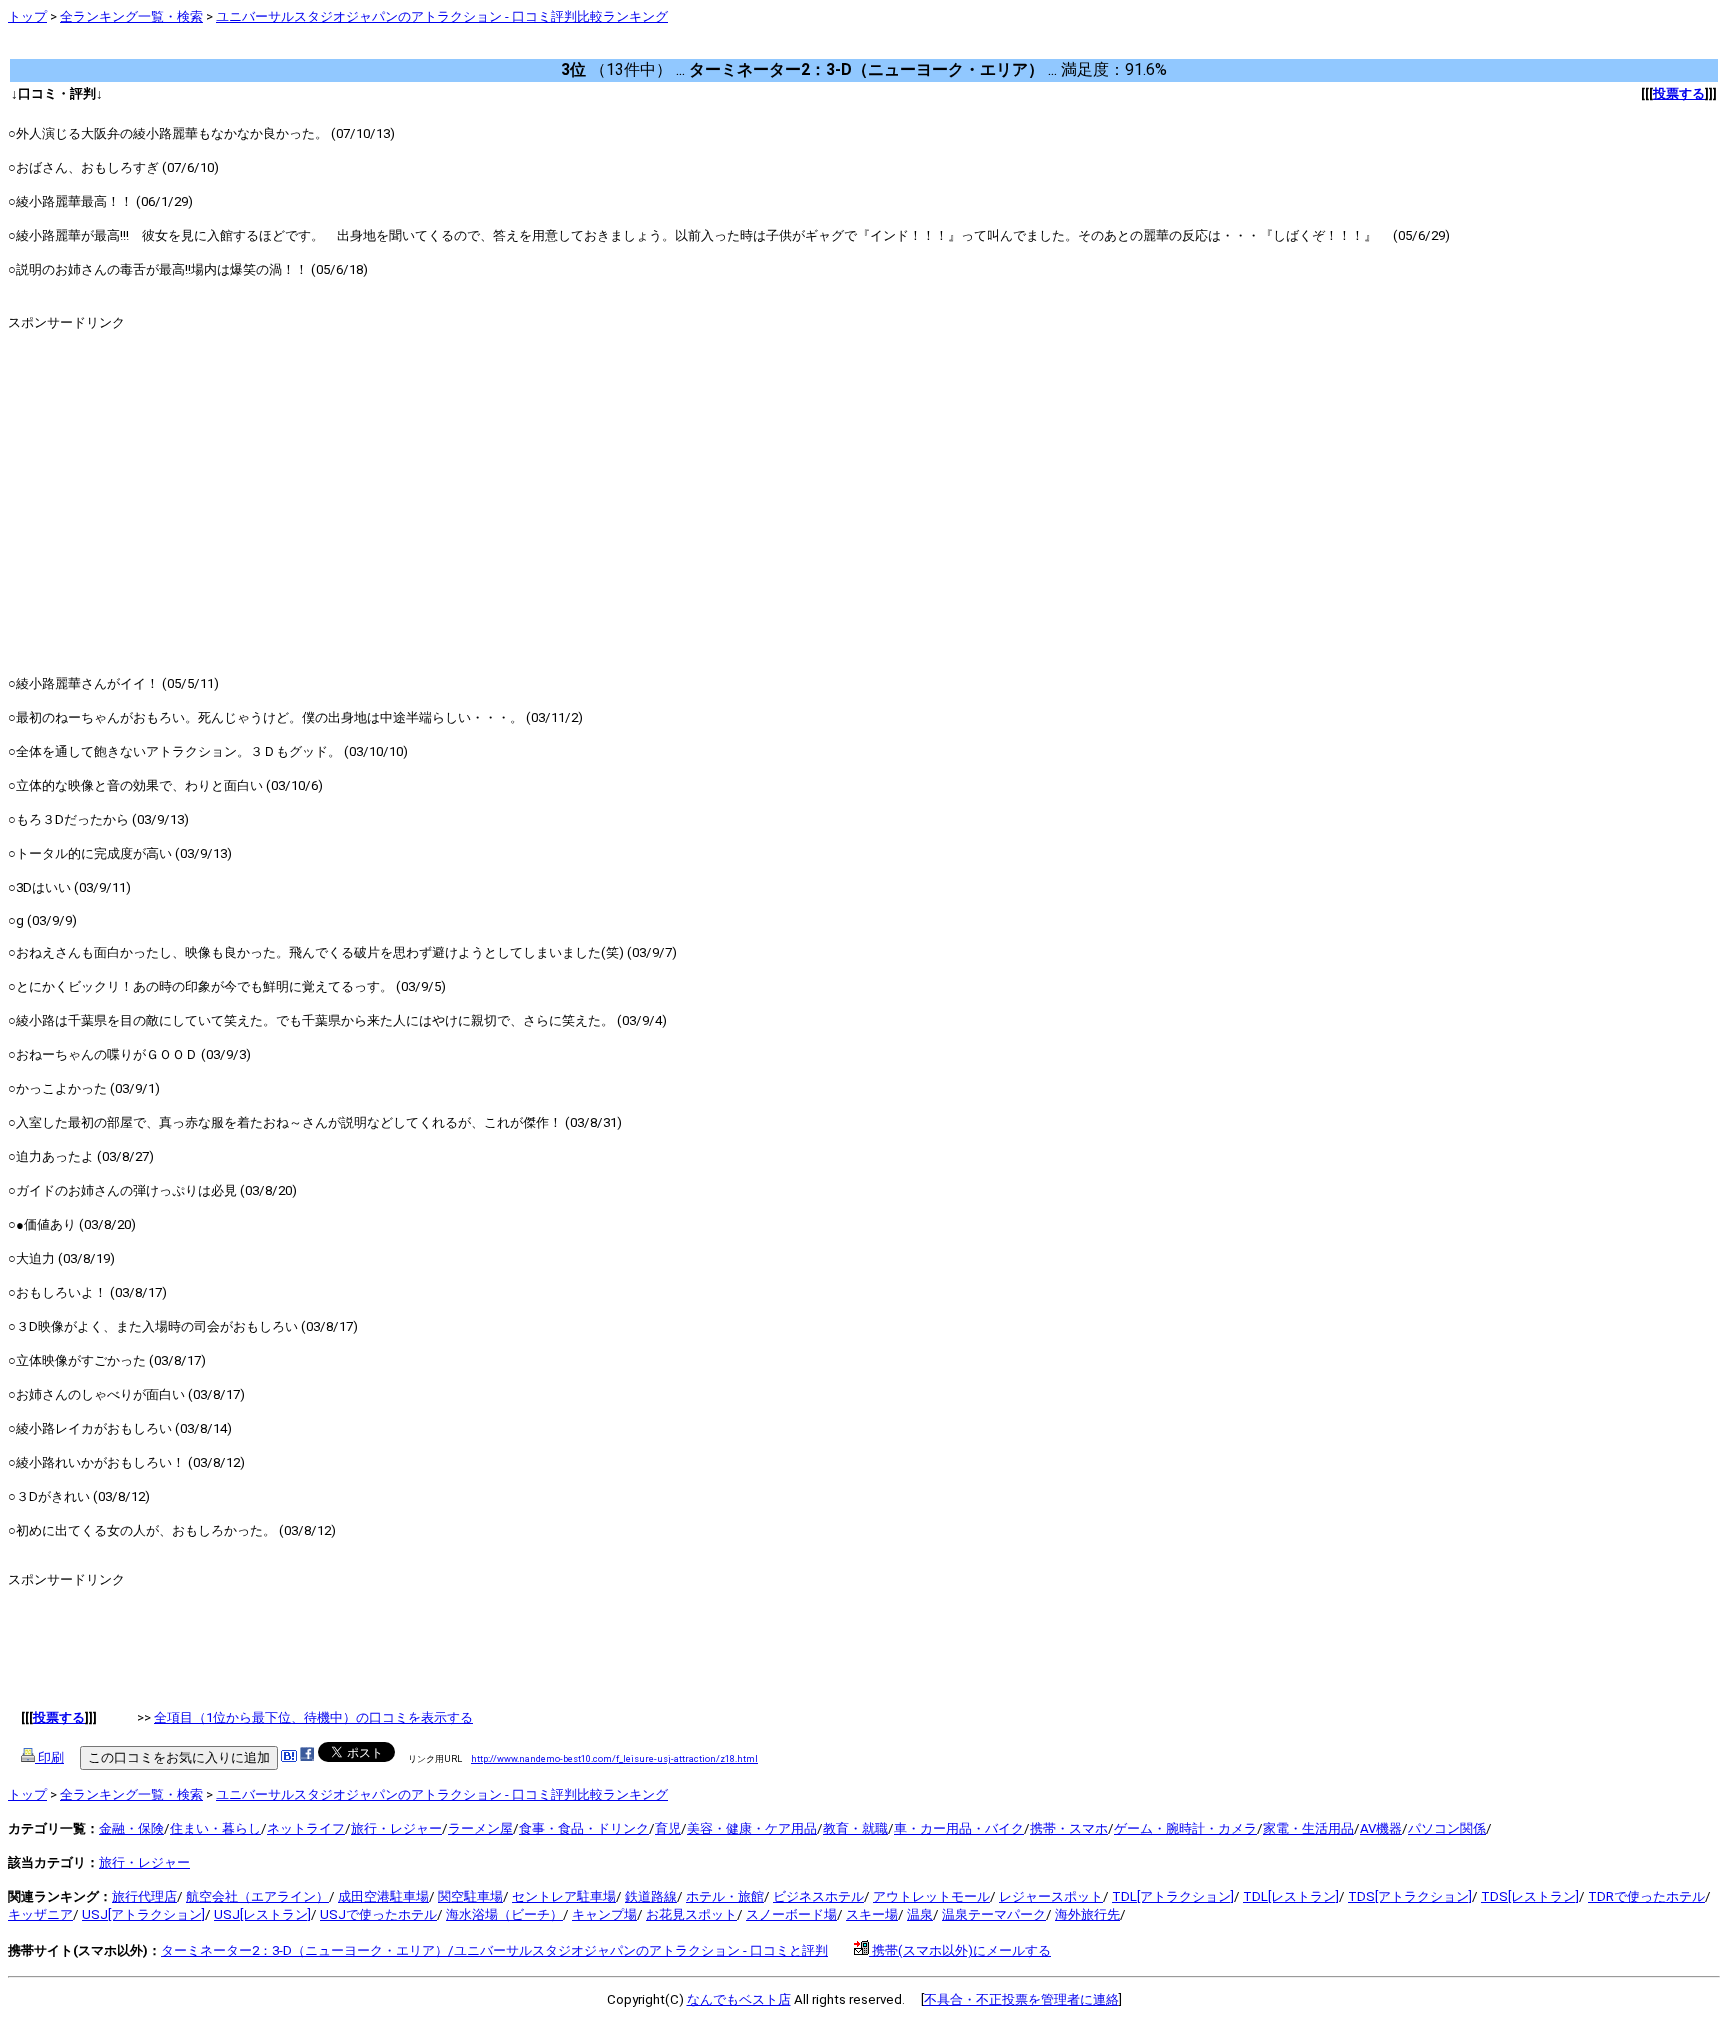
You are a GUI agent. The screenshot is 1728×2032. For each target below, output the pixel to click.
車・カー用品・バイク (959, 1828)
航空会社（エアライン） (257, 1896)
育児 (668, 1828)
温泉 (920, 1914)
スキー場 (872, 1914)
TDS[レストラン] (1530, 1896)
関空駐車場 (470, 1896)
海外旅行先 (1087, 1914)
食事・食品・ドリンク (584, 1828)
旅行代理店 (144, 1896)
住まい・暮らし (215, 1828)
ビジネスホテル (818, 1896)
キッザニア (40, 1914)
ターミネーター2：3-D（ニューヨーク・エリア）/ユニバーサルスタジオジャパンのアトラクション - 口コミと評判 (494, 1950)
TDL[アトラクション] (1173, 1896)
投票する (1679, 93)
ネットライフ (306, 1828)
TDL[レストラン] (1291, 1896)
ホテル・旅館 (725, 1896)
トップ (27, 16)
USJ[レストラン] (262, 1914)
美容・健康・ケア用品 (752, 1828)
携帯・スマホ (1069, 1828)
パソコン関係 (1447, 1828)
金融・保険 (131, 1828)
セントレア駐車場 (564, 1896)
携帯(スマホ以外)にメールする (960, 1950)
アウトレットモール (931, 1896)
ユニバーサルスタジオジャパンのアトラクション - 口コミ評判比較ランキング (442, 16)
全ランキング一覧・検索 (131, 16)
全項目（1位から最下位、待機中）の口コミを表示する (313, 1717)
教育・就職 (855, 1828)
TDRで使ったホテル (1646, 1896)
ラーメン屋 (480, 1828)
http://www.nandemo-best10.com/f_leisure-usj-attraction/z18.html (614, 1758)
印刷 (49, 1757)
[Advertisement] (372, 49)
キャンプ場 (604, 1914)
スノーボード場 (791, 1914)
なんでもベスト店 (739, 1999)
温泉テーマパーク (994, 1914)
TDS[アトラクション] (1410, 1896)
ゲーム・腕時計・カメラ (1185, 1828)
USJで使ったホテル (378, 1914)
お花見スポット (691, 1914)
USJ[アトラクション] (143, 1914)
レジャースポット (1051, 1896)
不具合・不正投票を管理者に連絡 (1021, 1999)
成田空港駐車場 (383, 1896)
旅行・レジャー (396, 1828)
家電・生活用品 (1308, 1828)
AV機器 (1381, 1828)
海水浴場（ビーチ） (504, 1914)
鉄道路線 (651, 1896)
